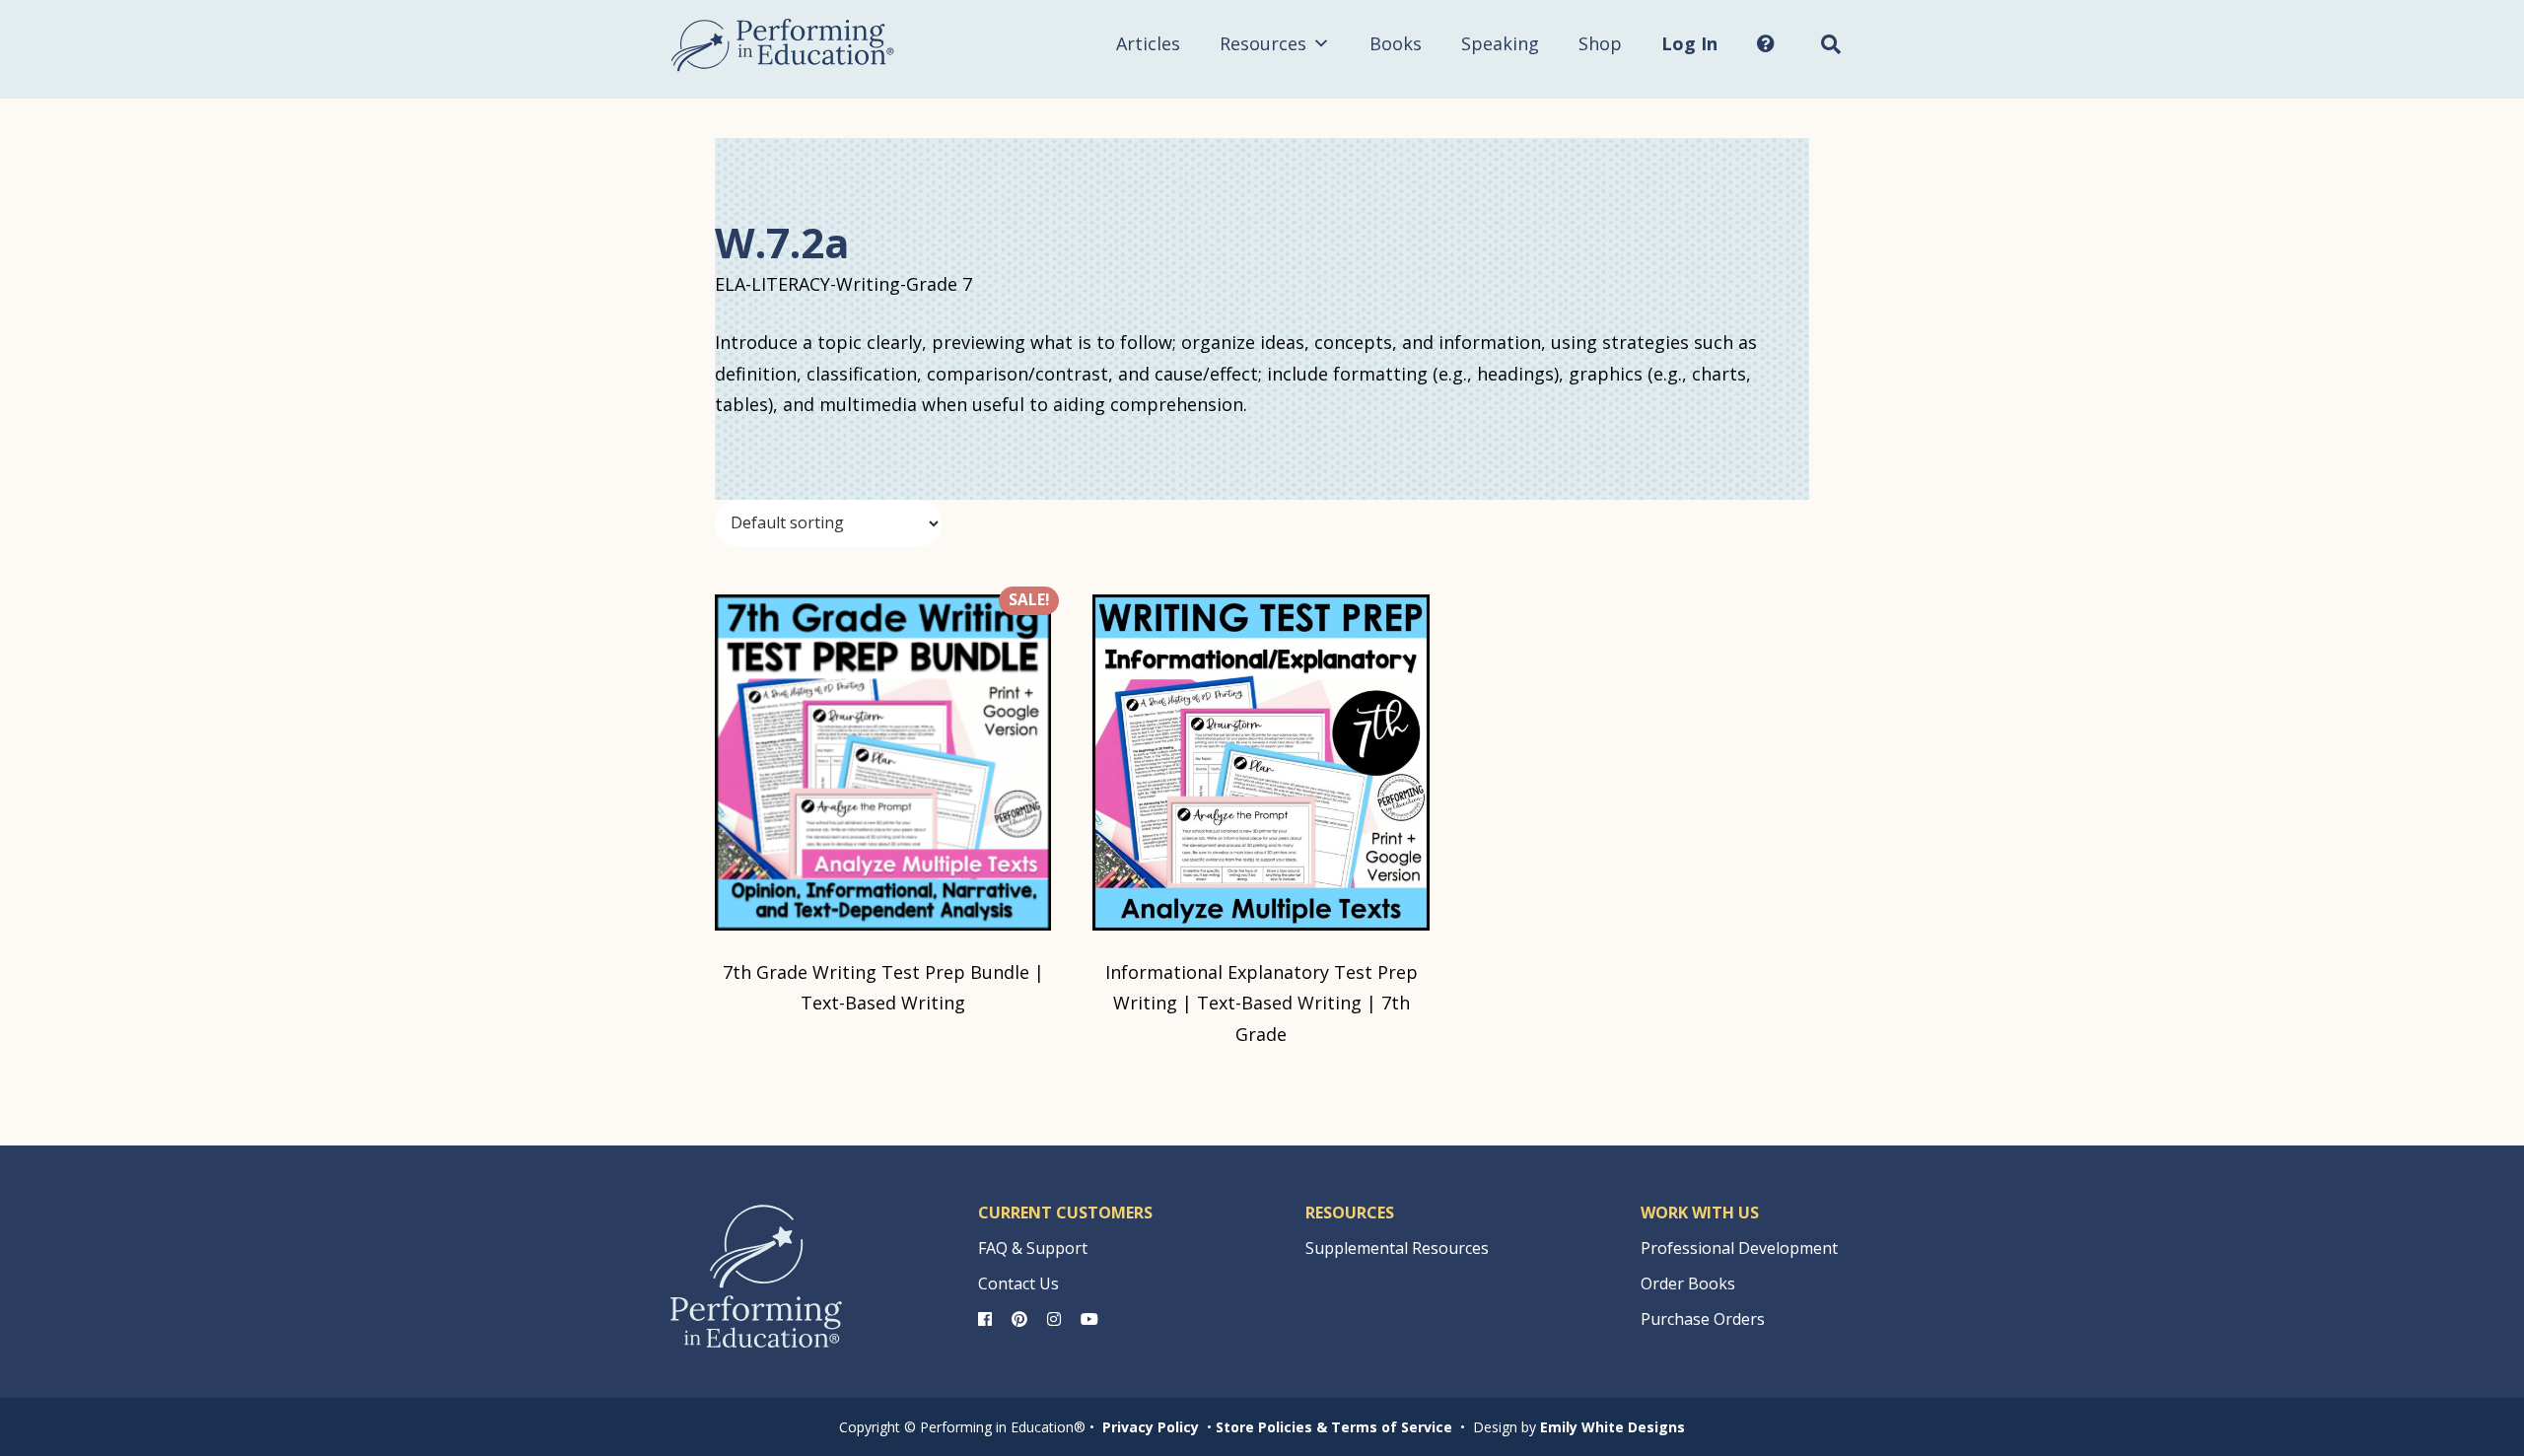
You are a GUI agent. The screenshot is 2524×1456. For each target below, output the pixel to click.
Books (1396, 43)
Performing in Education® (783, 45)
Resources (1263, 43)
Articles (1148, 43)
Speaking (1500, 43)
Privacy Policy (1151, 1427)
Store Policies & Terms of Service (1334, 1427)
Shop (1600, 43)
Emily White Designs (1613, 1427)
